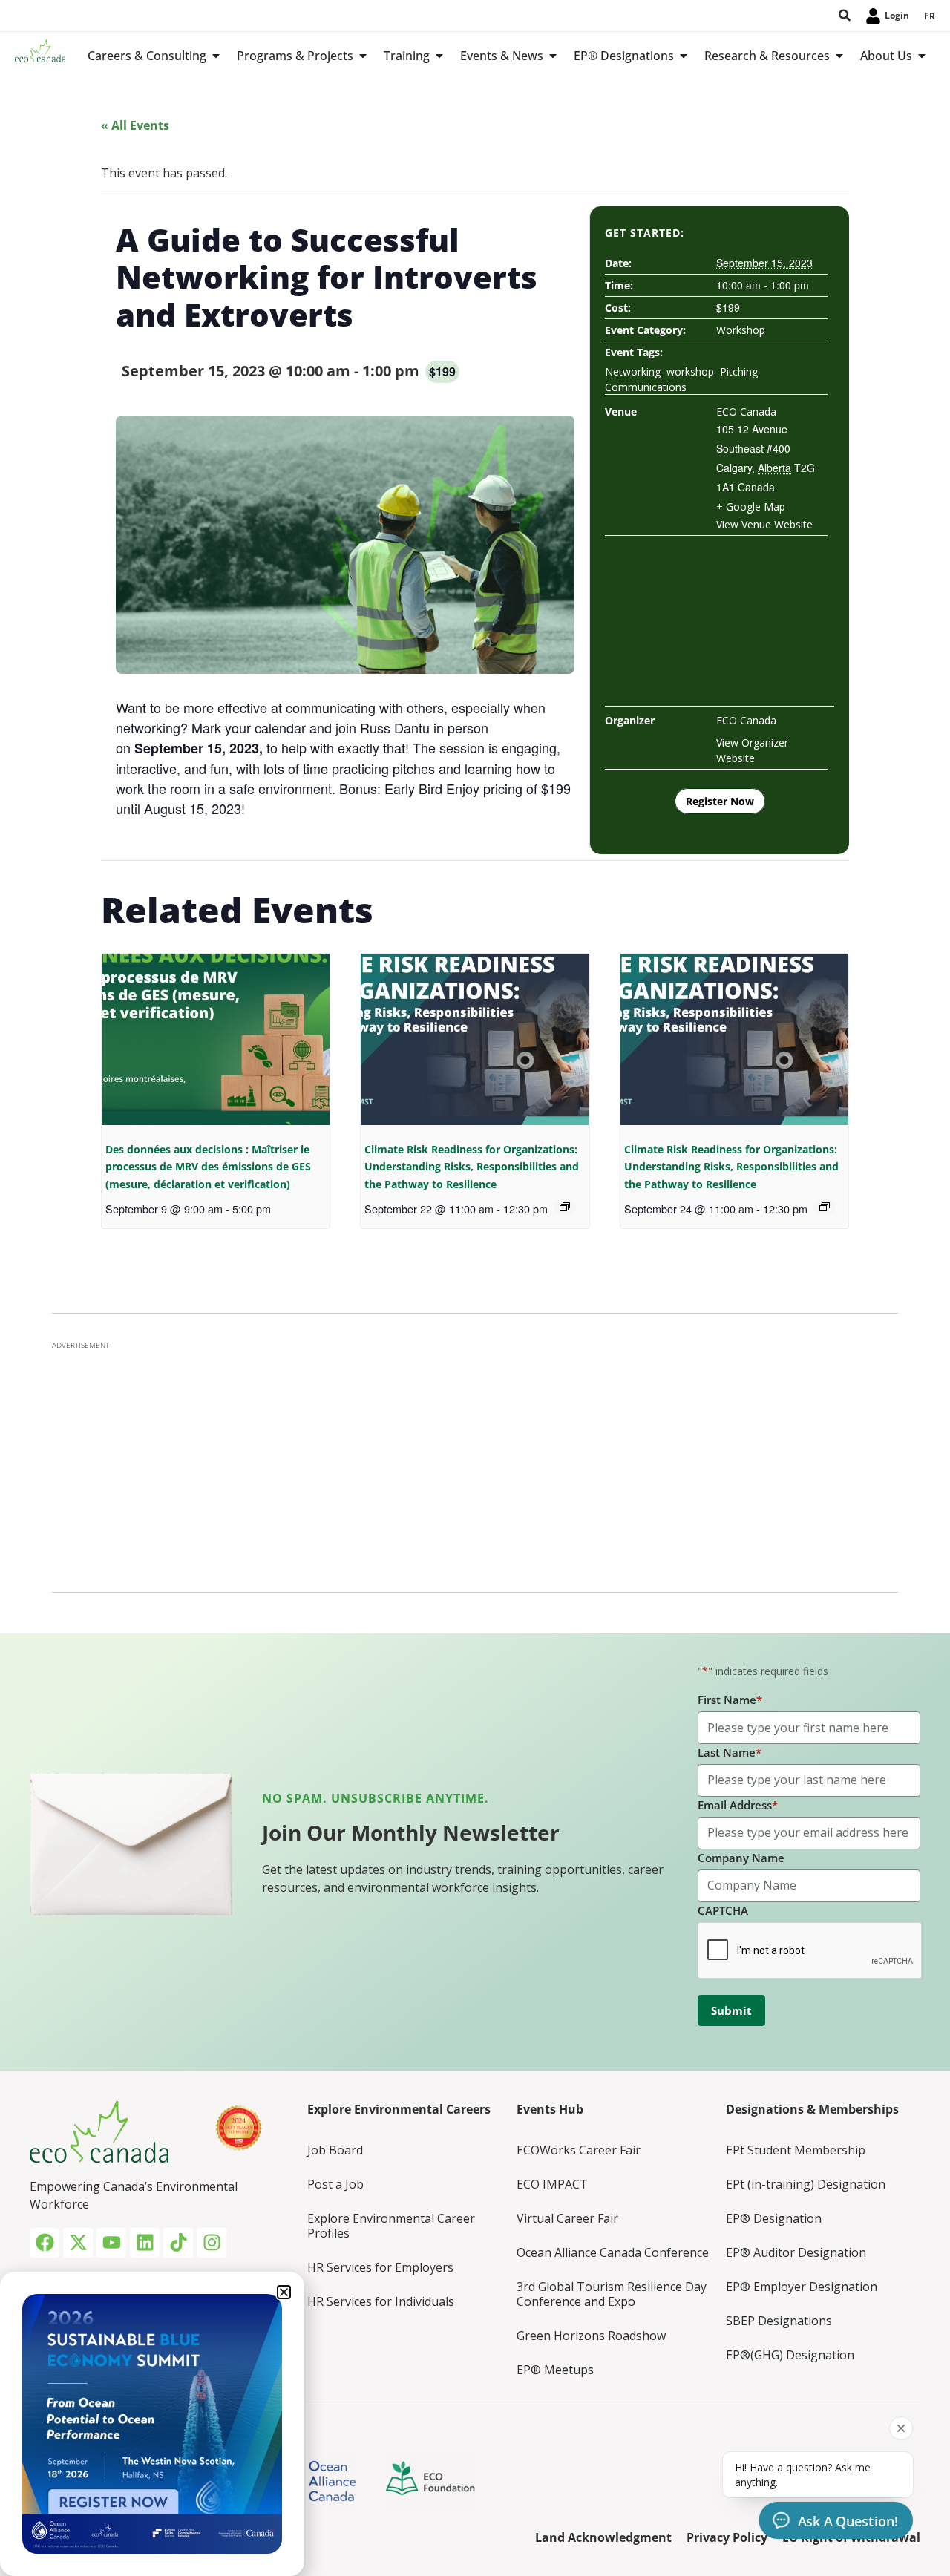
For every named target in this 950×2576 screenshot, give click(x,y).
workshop (690, 371)
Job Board (335, 2150)
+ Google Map (751, 507)
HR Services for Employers (380, 2267)
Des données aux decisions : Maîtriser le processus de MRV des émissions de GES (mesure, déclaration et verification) (208, 1167)
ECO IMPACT (552, 2184)
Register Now (720, 801)
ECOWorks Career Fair (579, 2150)
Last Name (730, 1752)
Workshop (741, 330)
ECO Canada (746, 412)
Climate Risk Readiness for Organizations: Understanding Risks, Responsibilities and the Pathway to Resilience (472, 1167)
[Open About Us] (922, 56)
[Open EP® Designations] (684, 56)
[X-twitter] (78, 2243)
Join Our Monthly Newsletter (411, 1832)
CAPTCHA (723, 1910)
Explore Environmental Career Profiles (391, 2226)
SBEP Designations (779, 2321)
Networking (633, 371)
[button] (284, 2292)
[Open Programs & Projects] (363, 56)
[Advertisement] (475, 1462)
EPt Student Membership (796, 2150)
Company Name (741, 1858)
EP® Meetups (555, 2370)
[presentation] (216, 1039)
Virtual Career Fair (567, 2218)
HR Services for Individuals (381, 2301)
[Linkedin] (145, 2243)
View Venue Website (764, 524)
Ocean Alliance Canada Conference (613, 2252)
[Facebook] (45, 2243)
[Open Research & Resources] (839, 56)
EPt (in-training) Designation (806, 2184)
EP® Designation (774, 2218)
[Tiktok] (178, 2243)
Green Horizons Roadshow (591, 2336)
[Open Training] (439, 56)
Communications (646, 387)
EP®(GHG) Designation (790, 2355)
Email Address (738, 1805)
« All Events (135, 125)
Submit (731, 2010)
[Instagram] (212, 2243)
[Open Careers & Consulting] (216, 56)
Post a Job (335, 2184)
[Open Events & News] (553, 56)
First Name (730, 1700)
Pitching (739, 371)
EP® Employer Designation (802, 2287)
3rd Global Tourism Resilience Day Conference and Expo (612, 2294)
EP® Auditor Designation (796, 2252)
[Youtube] (111, 2243)
